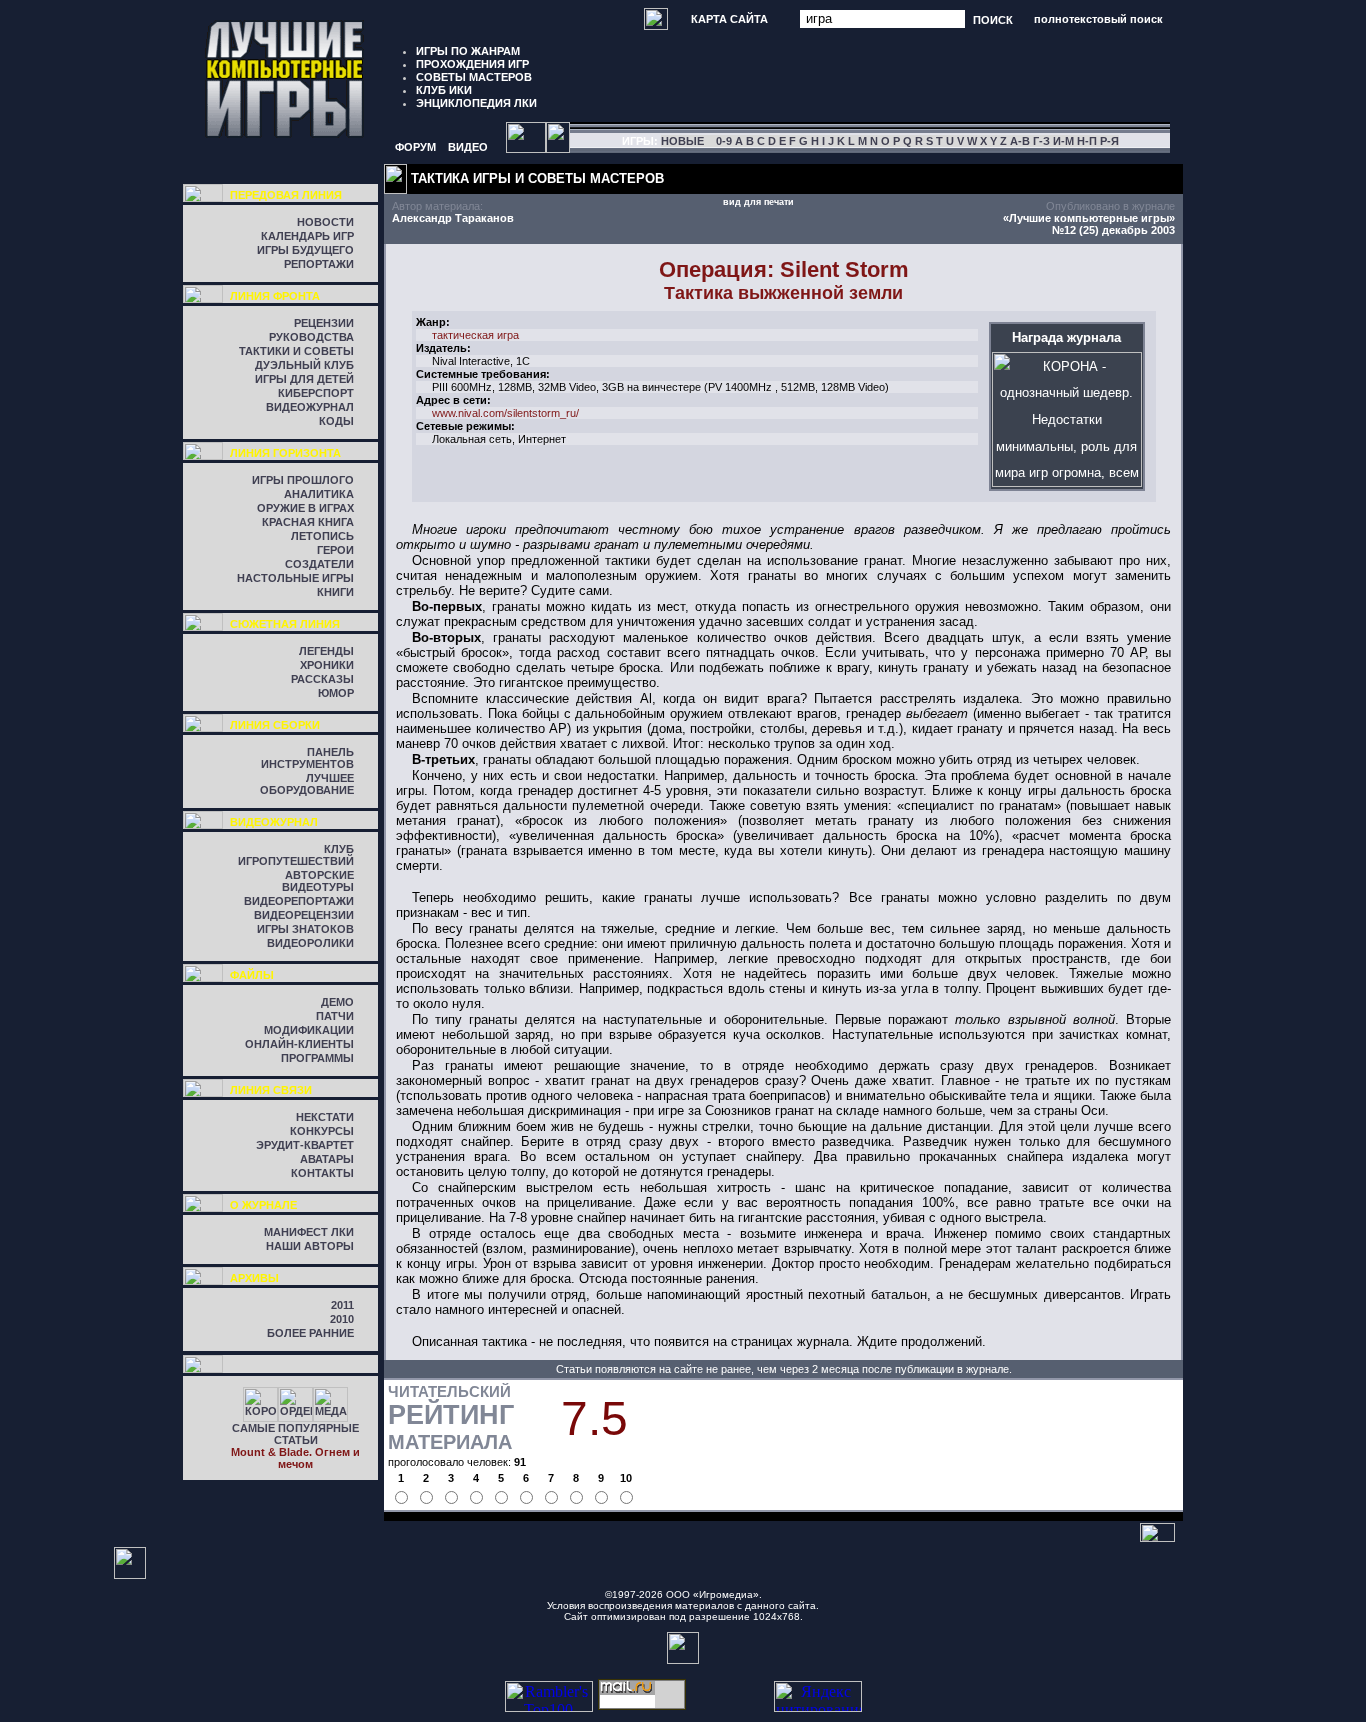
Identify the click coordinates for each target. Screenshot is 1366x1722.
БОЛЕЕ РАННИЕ (310, 1333)
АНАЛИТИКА (319, 494)
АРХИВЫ (254, 1278)
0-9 (724, 141)
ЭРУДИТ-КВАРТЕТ (305, 1145)
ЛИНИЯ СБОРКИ (275, 725)
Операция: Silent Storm (784, 269)
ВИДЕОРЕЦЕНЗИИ (304, 915)
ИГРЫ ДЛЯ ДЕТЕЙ (304, 379)
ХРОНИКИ (327, 665)
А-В (1020, 141)
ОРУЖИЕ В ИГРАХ (305, 508)
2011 (342, 1305)
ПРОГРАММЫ (317, 1058)
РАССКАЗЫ (322, 679)
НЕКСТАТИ (325, 1117)
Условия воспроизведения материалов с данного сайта (681, 1605)
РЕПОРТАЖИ (319, 264)
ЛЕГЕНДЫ (326, 651)
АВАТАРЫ (327, 1159)
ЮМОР (336, 693)
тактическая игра (475, 335)
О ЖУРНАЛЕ (263, 1205)
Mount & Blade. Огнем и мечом (295, 1458)
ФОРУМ (415, 147)
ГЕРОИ (335, 550)
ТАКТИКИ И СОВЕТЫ (296, 351)
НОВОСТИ (325, 222)
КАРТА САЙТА (729, 19)
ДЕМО (337, 1002)
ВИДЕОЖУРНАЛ (310, 407)
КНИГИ (335, 592)
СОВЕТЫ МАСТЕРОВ (474, 77)
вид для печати (758, 202)
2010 (342, 1319)
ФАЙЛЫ (252, 975)
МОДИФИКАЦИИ (309, 1030)
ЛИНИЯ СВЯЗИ (271, 1090)
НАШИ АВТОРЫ (310, 1246)
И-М (1063, 141)
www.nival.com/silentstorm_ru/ (505, 413)
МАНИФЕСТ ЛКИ (309, 1232)
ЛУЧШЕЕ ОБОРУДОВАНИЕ (307, 784)
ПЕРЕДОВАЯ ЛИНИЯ (286, 195)
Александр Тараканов (453, 218)
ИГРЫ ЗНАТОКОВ (305, 929)
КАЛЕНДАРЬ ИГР (307, 236)
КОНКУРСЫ (322, 1131)
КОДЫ (336, 421)
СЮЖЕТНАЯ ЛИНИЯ (285, 624)
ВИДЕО (468, 147)
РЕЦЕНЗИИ (324, 323)
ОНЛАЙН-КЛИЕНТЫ (299, 1044)
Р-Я (1109, 141)
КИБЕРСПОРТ (316, 393)
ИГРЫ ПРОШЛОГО (303, 480)
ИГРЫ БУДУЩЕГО (305, 250)
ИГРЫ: (640, 141)
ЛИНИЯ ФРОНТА (275, 296)
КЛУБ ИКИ (444, 90)
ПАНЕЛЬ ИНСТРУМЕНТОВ (307, 758)
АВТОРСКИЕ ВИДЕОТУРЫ (318, 881)
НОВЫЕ (682, 141)
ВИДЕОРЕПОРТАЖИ (299, 901)
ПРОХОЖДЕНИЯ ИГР (472, 64)
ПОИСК (993, 19)
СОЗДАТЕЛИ (319, 564)
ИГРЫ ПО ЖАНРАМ (468, 51)
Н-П (1087, 141)
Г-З (1041, 141)
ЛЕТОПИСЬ (322, 536)
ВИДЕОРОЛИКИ (310, 943)
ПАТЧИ (335, 1016)
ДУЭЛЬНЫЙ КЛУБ (304, 365)
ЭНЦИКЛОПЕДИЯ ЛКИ (476, 103)
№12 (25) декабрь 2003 (1113, 230)
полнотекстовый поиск (1098, 19)
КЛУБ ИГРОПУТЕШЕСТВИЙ (296, 855)
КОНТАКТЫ (322, 1173)
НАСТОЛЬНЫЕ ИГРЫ (295, 578)
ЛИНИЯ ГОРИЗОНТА (285, 453)
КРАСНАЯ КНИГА (308, 522)
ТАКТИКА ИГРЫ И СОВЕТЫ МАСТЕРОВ (537, 178)
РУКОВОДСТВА (311, 337)
